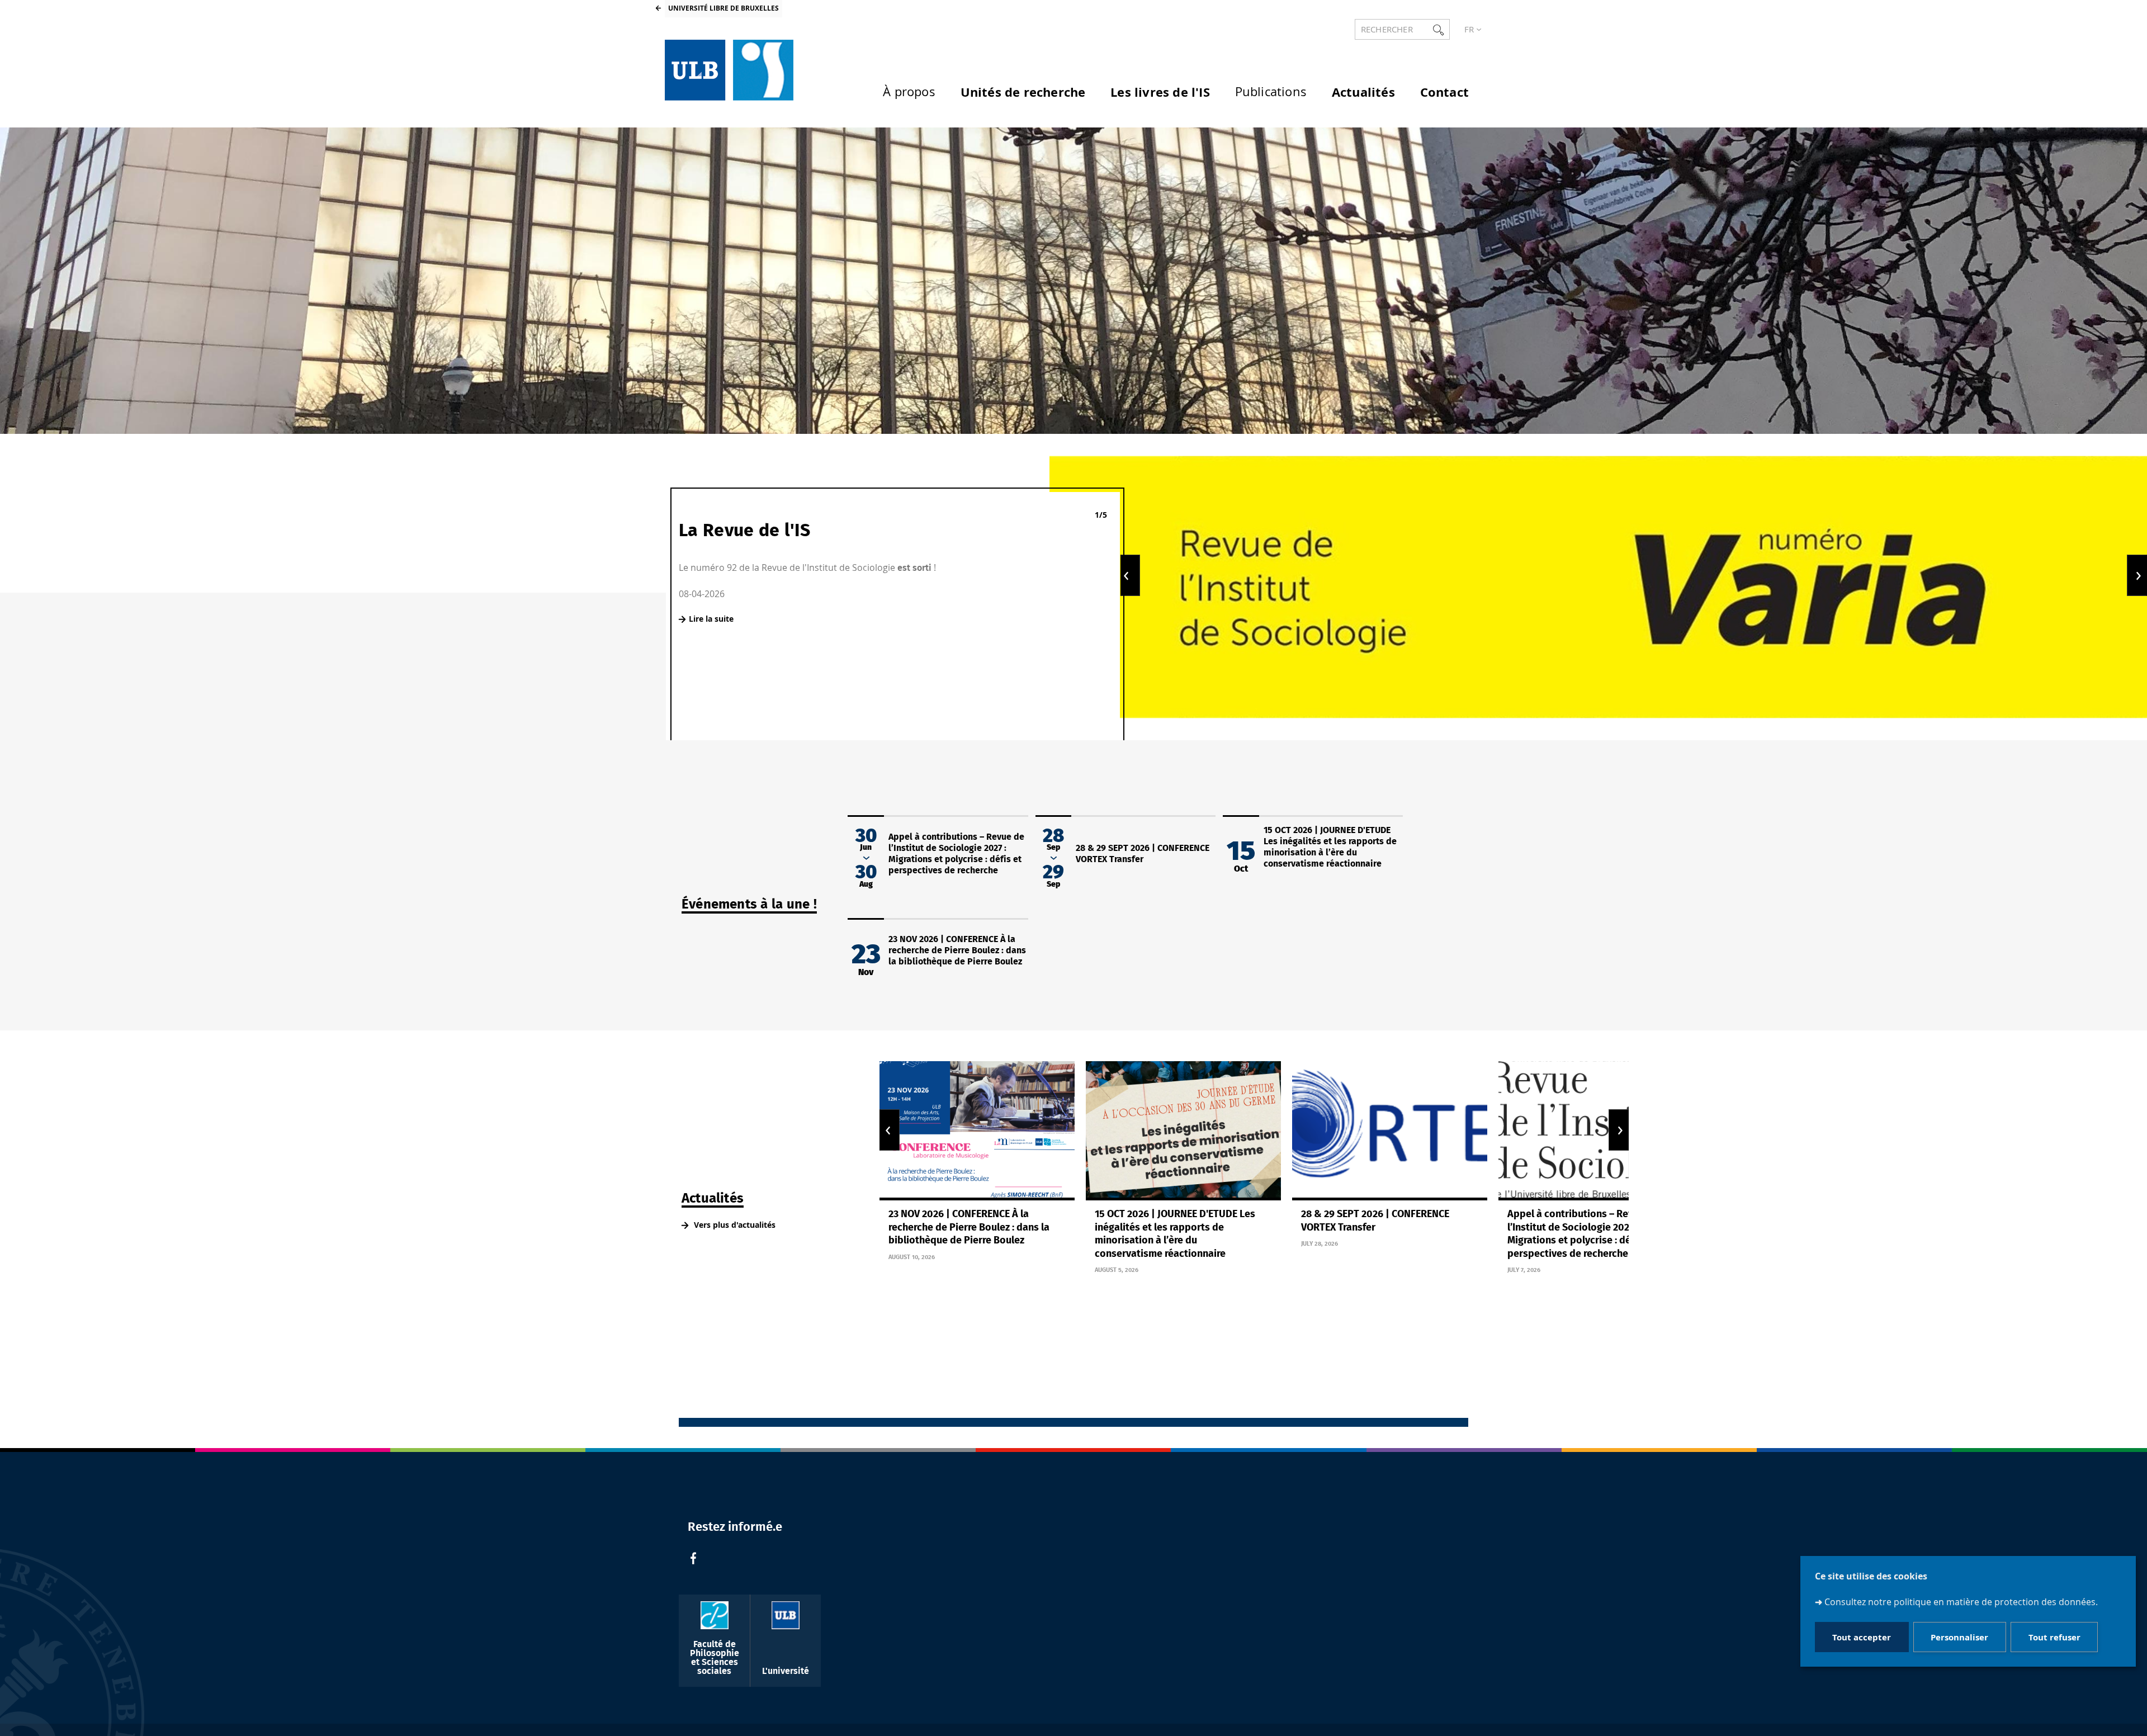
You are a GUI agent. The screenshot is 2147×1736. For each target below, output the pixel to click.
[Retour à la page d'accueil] (729, 70)
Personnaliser (1959, 1637)
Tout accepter (1862, 1637)
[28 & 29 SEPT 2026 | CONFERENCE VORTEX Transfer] (1390, 1131)
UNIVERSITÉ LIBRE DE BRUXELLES (723, 8)
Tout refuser (2054, 1637)
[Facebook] (693, 1560)
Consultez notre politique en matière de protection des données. (1961, 1602)
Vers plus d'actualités (734, 1225)
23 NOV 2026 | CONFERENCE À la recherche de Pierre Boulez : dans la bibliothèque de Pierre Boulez (957, 950)
